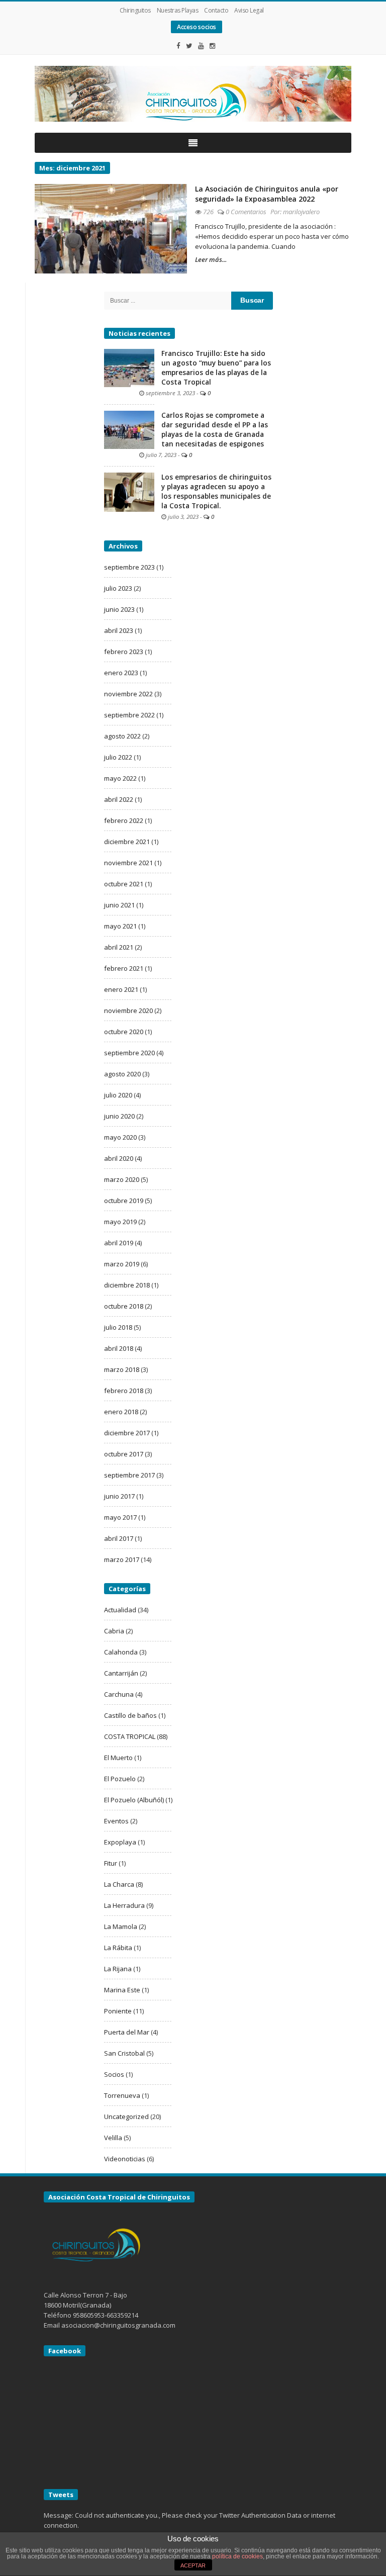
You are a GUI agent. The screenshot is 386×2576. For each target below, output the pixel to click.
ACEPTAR (193, 2565)
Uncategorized (126, 2117)
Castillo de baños (130, 1715)
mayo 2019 (120, 1222)
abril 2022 (119, 799)
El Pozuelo (120, 1779)
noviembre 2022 (128, 694)
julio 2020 (118, 1095)
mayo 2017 (120, 1517)
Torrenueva (122, 2095)
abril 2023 (119, 630)
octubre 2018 (124, 1306)
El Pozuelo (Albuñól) (134, 1800)
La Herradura (124, 1905)
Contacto (216, 10)
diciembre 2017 (127, 1433)
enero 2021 (121, 989)
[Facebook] (178, 46)
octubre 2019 (124, 1201)
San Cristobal (124, 2053)
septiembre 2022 (129, 715)
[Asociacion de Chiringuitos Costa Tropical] (193, 94)
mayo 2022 (120, 778)
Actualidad (120, 1610)
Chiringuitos (135, 10)
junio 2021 (119, 905)
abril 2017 (119, 1538)
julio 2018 (118, 1327)
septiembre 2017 (129, 1475)
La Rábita (118, 1948)
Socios (114, 2074)
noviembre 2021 (128, 863)
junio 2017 (119, 1496)
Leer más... (211, 259)
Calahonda (121, 1652)
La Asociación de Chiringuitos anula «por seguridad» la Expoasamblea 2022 (267, 194)
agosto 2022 (122, 736)
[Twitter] (189, 46)
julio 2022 (118, 757)
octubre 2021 (124, 884)
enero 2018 (121, 1412)
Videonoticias (125, 2159)
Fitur (111, 1863)
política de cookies (237, 2556)
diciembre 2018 (127, 1285)
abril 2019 (119, 1243)
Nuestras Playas (178, 10)
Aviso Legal (249, 10)
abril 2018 (119, 1348)
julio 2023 (118, 588)
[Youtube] (201, 46)
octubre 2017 (124, 1454)
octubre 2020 (124, 1032)
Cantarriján (121, 1673)
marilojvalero (301, 212)
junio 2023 (119, 609)
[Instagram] (213, 46)
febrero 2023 (124, 652)
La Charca (119, 1884)
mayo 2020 (120, 1137)
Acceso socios (197, 27)
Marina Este (122, 1990)
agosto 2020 (122, 1074)
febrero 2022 (124, 820)
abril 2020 (119, 1158)
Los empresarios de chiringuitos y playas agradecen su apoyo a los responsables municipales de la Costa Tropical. (216, 491)
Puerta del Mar (127, 2032)
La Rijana (118, 1969)
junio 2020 (119, 1116)
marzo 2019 (122, 1264)
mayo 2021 (120, 926)
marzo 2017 (122, 1559)
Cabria (114, 1631)
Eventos (116, 1821)
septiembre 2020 (129, 1053)
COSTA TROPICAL (130, 1736)
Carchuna (119, 1694)
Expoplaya (120, 1842)
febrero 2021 (124, 968)
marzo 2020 (122, 1179)
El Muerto (118, 1758)
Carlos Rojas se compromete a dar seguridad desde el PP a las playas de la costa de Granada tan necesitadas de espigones (215, 430)
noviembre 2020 (128, 1010)
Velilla (113, 2138)
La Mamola (121, 1926)
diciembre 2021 (127, 842)
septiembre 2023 (129, 567)
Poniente (118, 2011)
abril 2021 (119, 947)
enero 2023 (121, 673)
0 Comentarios (246, 212)
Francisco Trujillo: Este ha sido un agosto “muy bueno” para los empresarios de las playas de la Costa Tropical (216, 368)
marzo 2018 (122, 1369)
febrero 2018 (124, 1391)
